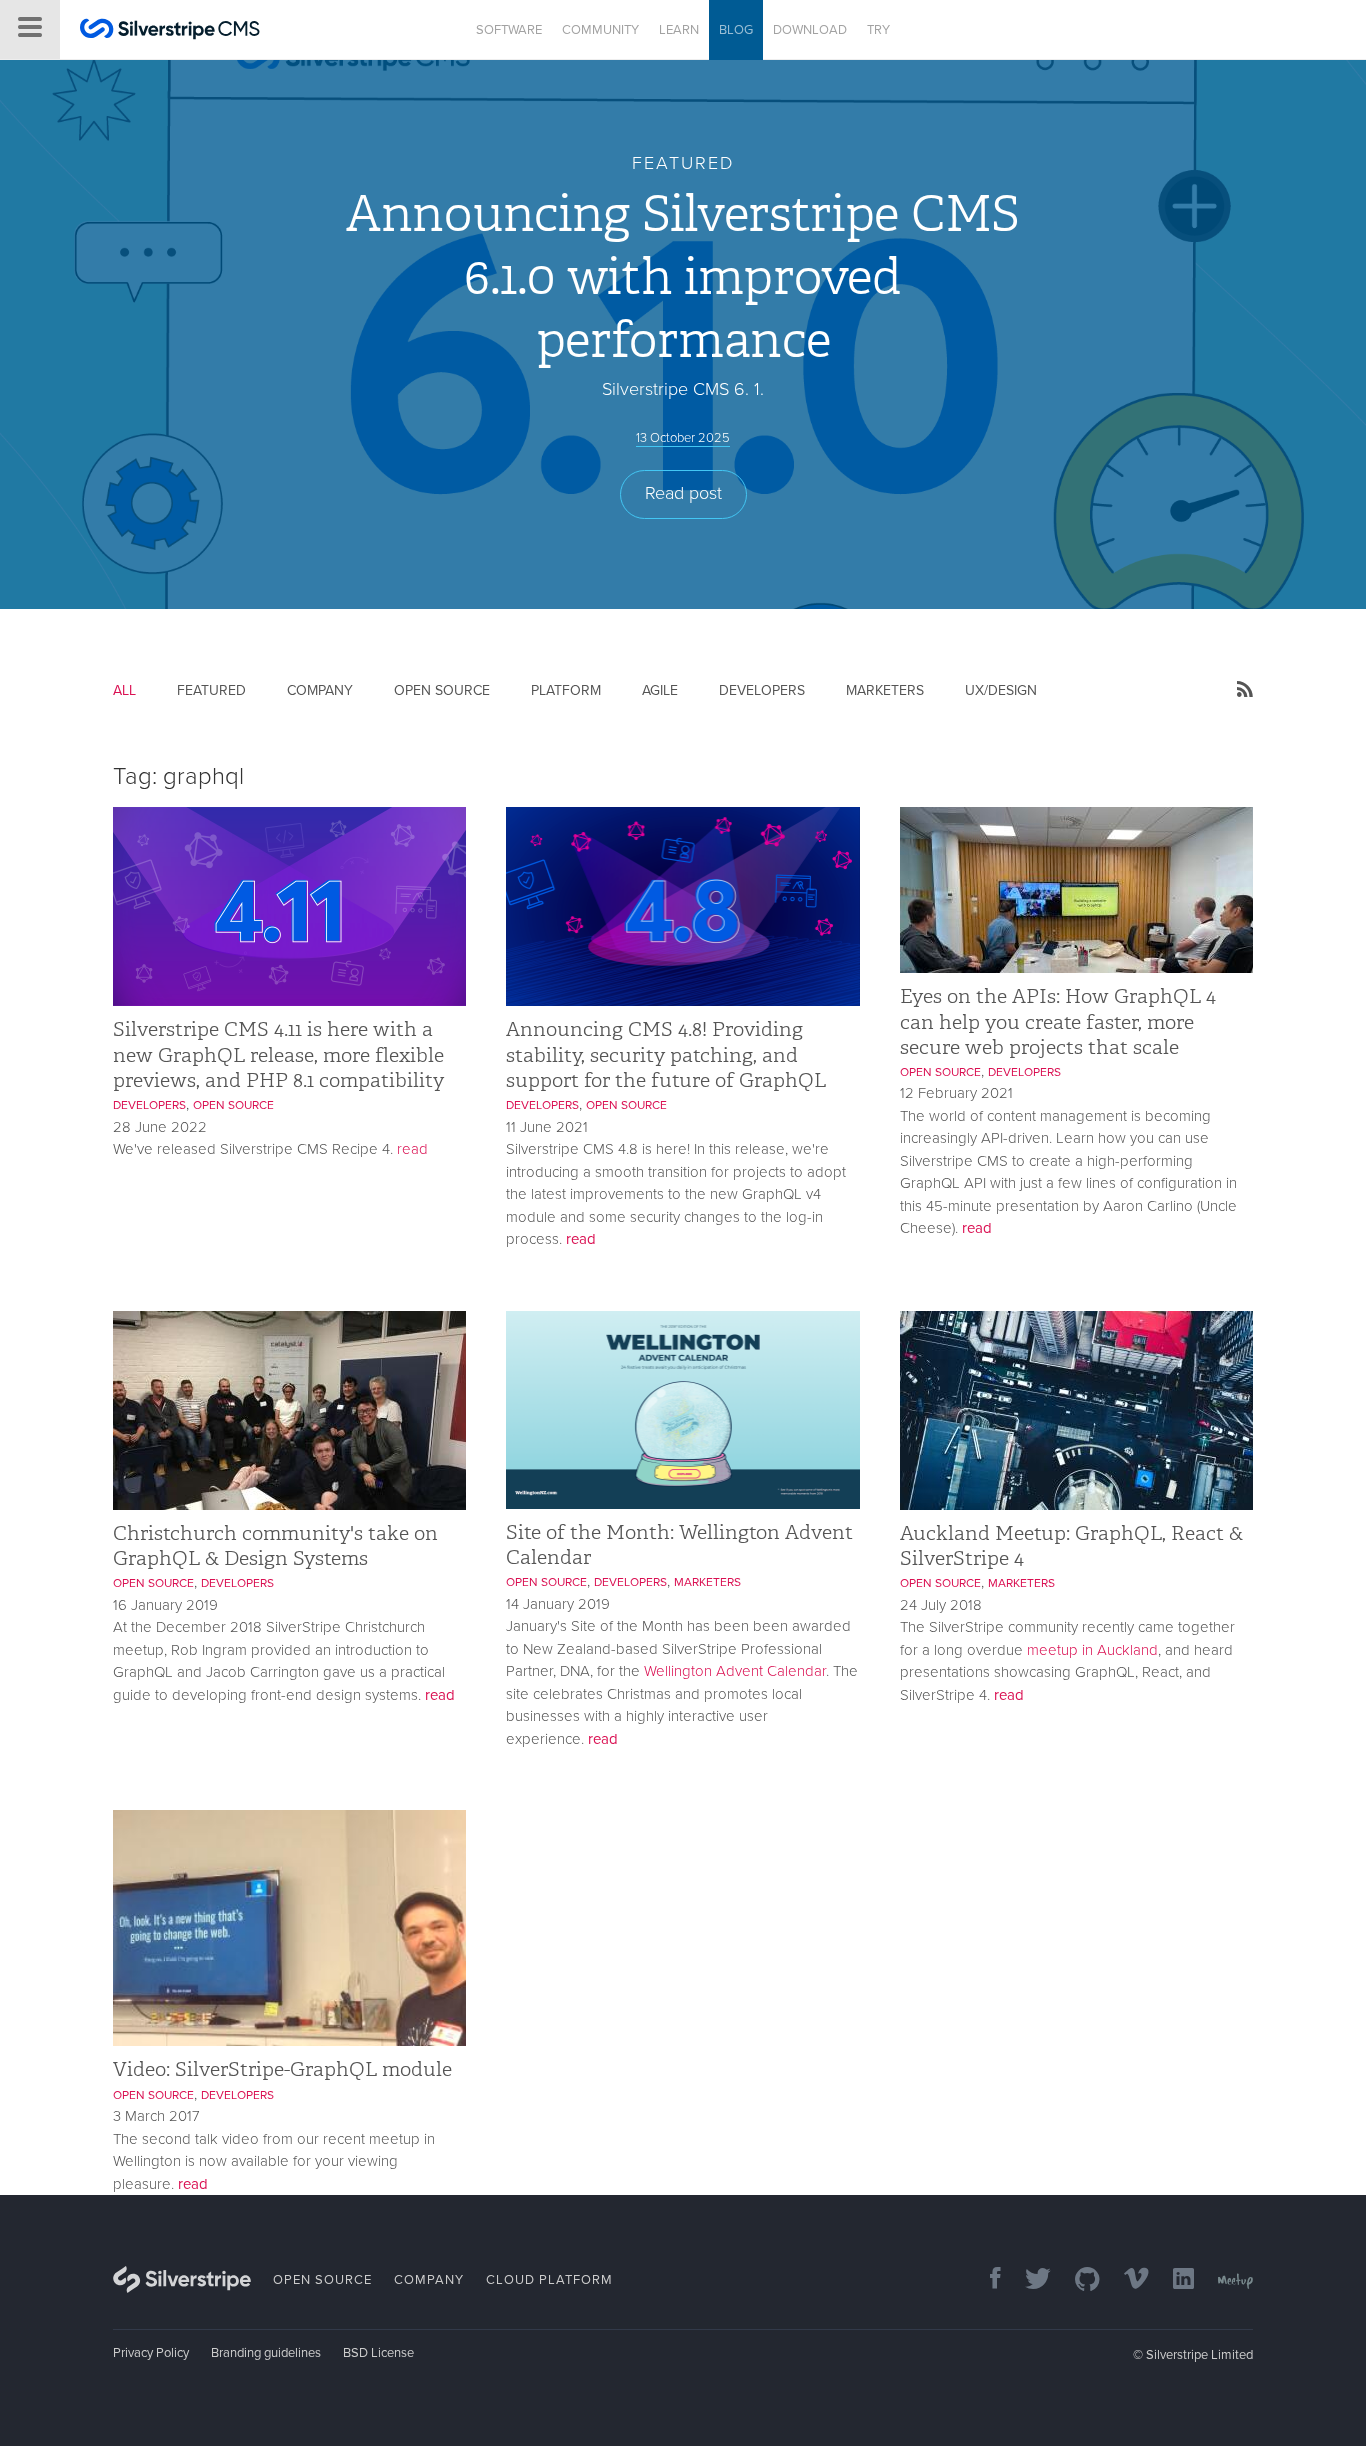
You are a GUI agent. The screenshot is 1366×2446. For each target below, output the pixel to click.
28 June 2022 (160, 1127)
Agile (660, 690)
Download (810, 30)
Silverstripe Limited (1199, 2355)
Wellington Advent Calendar (735, 1671)
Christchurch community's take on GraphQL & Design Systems (275, 1545)
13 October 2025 (683, 438)
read (412, 1149)
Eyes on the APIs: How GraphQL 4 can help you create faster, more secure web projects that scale (1058, 1021)
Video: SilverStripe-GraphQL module (282, 2069)
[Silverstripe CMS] (170, 31)
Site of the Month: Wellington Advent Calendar (679, 1544)
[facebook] (985, 2280)
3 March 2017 (156, 2116)
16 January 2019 (165, 1605)
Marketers (885, 690)
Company (320, 690)
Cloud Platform (549, 2280)
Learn (679, 30)
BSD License (378, 2353)
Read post (683, 493)
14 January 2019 (558, 1604)
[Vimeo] (1126, 2280)
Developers (762, 690)
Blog (736, 30)
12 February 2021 (956, 1093)
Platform (566, 690)
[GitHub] (1077, 2280)
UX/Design (1001, 690)
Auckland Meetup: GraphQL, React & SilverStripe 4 (1071, 1545)
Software (509, 30)
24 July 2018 (941, 1605)
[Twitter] (1028, 2280)
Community (600, 30)
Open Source (442, 690)
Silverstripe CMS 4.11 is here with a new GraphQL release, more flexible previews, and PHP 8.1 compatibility (278, 1054)
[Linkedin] (1173, 2280)
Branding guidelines (266, 2353)
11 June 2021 (547, 1127)
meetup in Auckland (1092, 1650)
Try (878, 30)
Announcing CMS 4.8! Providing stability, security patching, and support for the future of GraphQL (666, 1054)
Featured (211, 690)
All (124, 690)
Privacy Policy (151, 2353)
